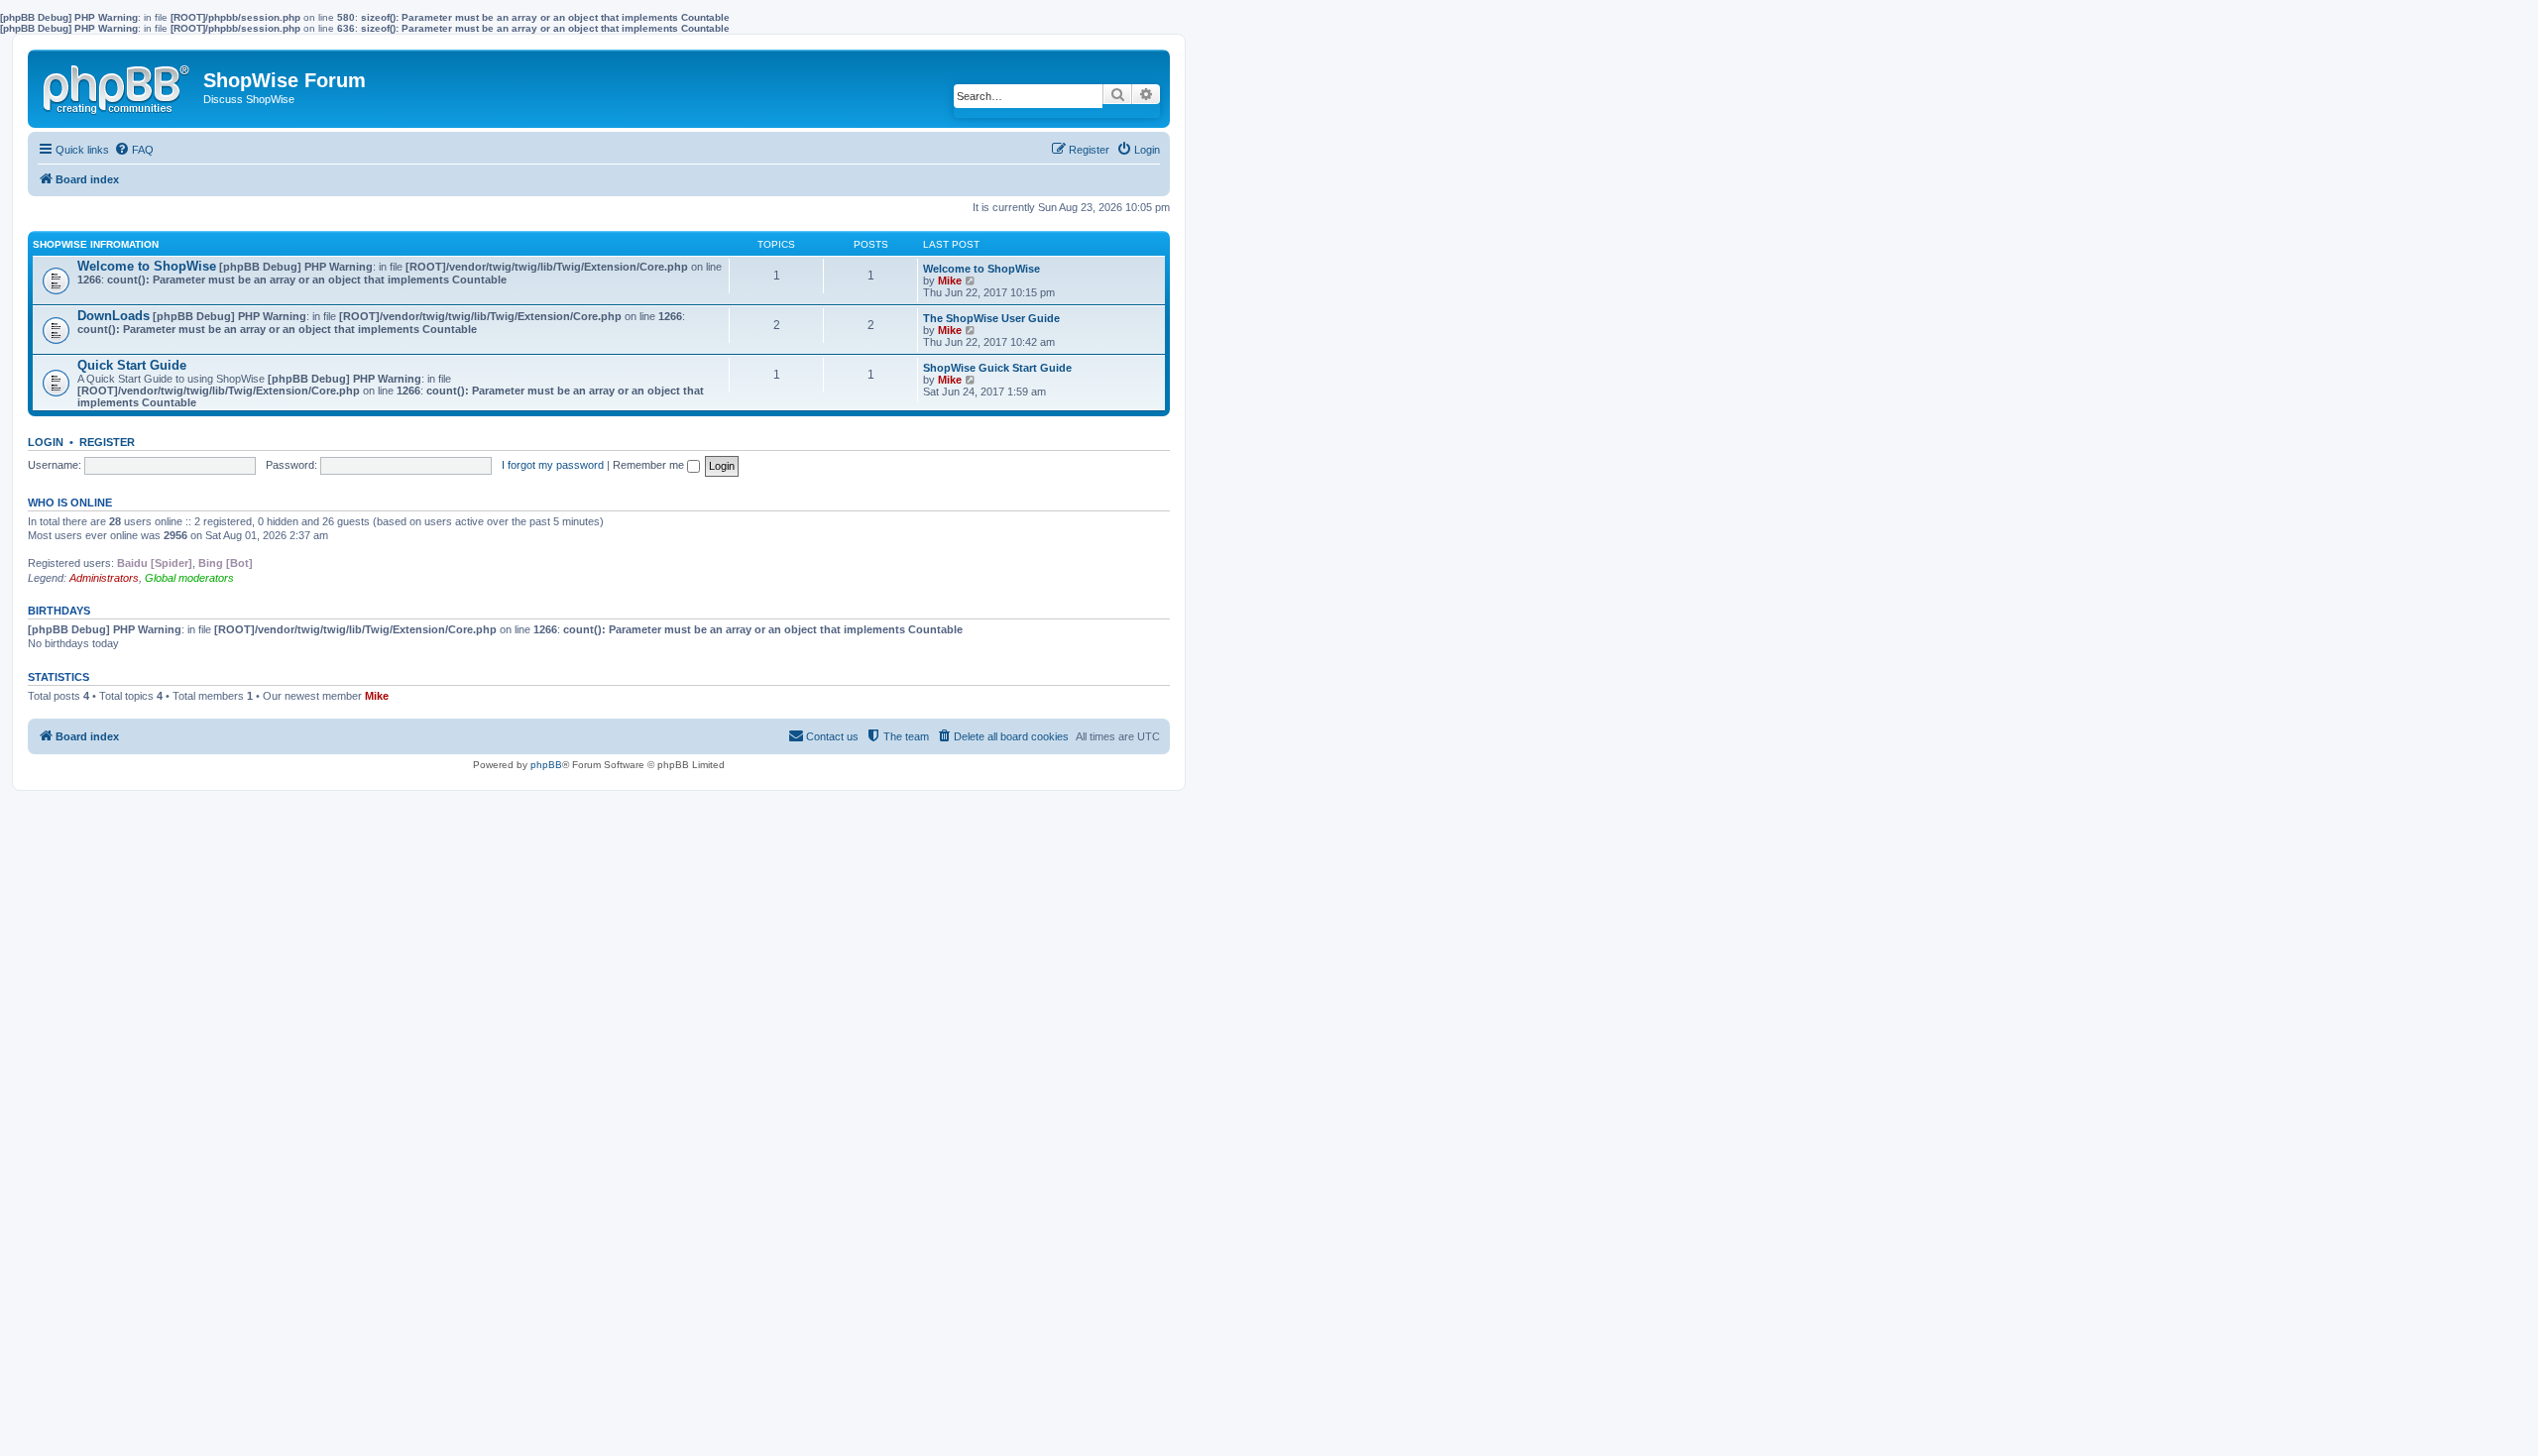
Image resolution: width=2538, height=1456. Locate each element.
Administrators (104, 578)
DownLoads (114, 316)
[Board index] (118, 85)
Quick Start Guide (132, 365)
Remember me (650, 465)
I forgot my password (553, 465)
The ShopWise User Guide (991, 318)
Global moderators (189, 578)
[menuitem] (134, 150)
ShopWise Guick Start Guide (997, 368)
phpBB (546, 765)
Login (46, 442)
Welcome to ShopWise (147, 266)
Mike (950, 280)
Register (107, 442)
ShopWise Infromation (96, 244)
